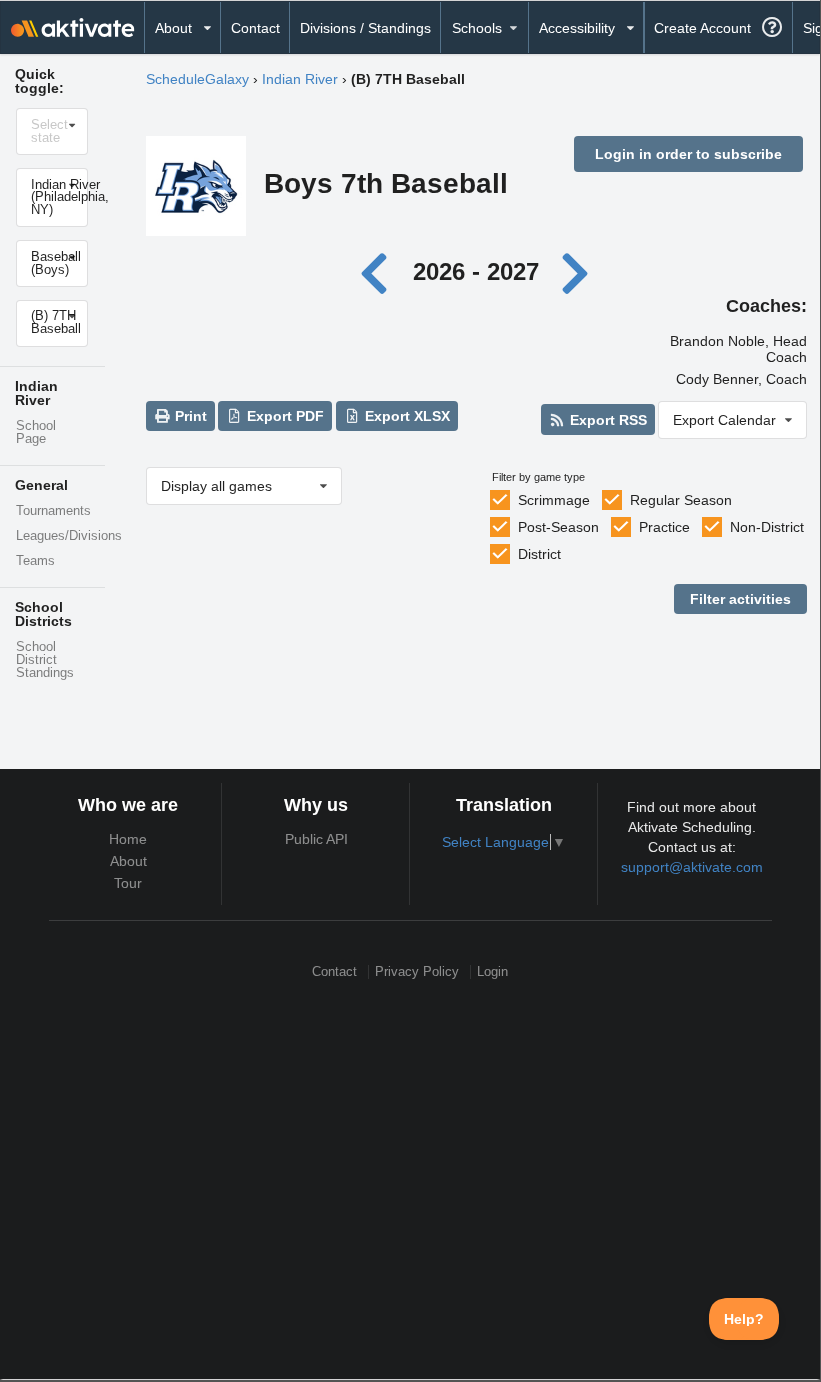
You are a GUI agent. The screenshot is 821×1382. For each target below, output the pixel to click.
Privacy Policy (417, 971)
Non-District (767, 527)
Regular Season (681, 500)
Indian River (300, 79)
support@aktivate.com (692, 867)
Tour (128, 883)
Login (492, 971)
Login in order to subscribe (688, 154)
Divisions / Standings (365, 28)
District (539, 554)
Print (189, 416)
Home (128, 839)
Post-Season (558, 527)
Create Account (702, 28)
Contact (255, 28)
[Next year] (576, 271)
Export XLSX (405, 416)
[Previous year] (379, 271)
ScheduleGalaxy (197, 79)
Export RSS (606, 420)
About (128, 861)
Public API (316, 839)
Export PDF (283, 416)
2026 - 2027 (476, 271)
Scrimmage (554, 500)
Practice (664, 527)
